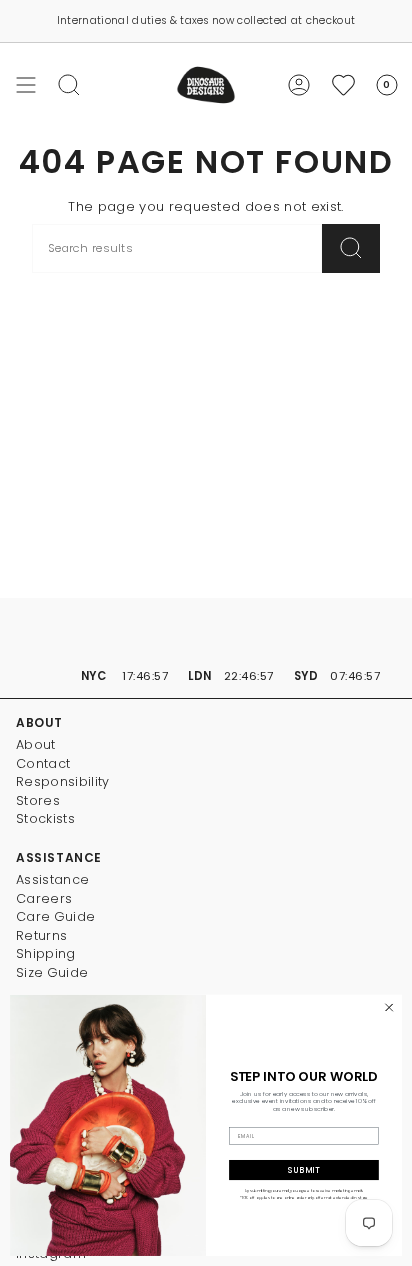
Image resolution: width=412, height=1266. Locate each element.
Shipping (46, 953)
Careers (44, 898)
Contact (43, 763)
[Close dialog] (389, 1008)
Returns (41, 935)
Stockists (45, 818)
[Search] (351, 248)
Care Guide (55, 916)
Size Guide (52, 972)
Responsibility (63, 781)
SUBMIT (304, 1170)
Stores (38, 800)
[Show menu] (26, 85)
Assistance (52, 879)
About (36, 744)
